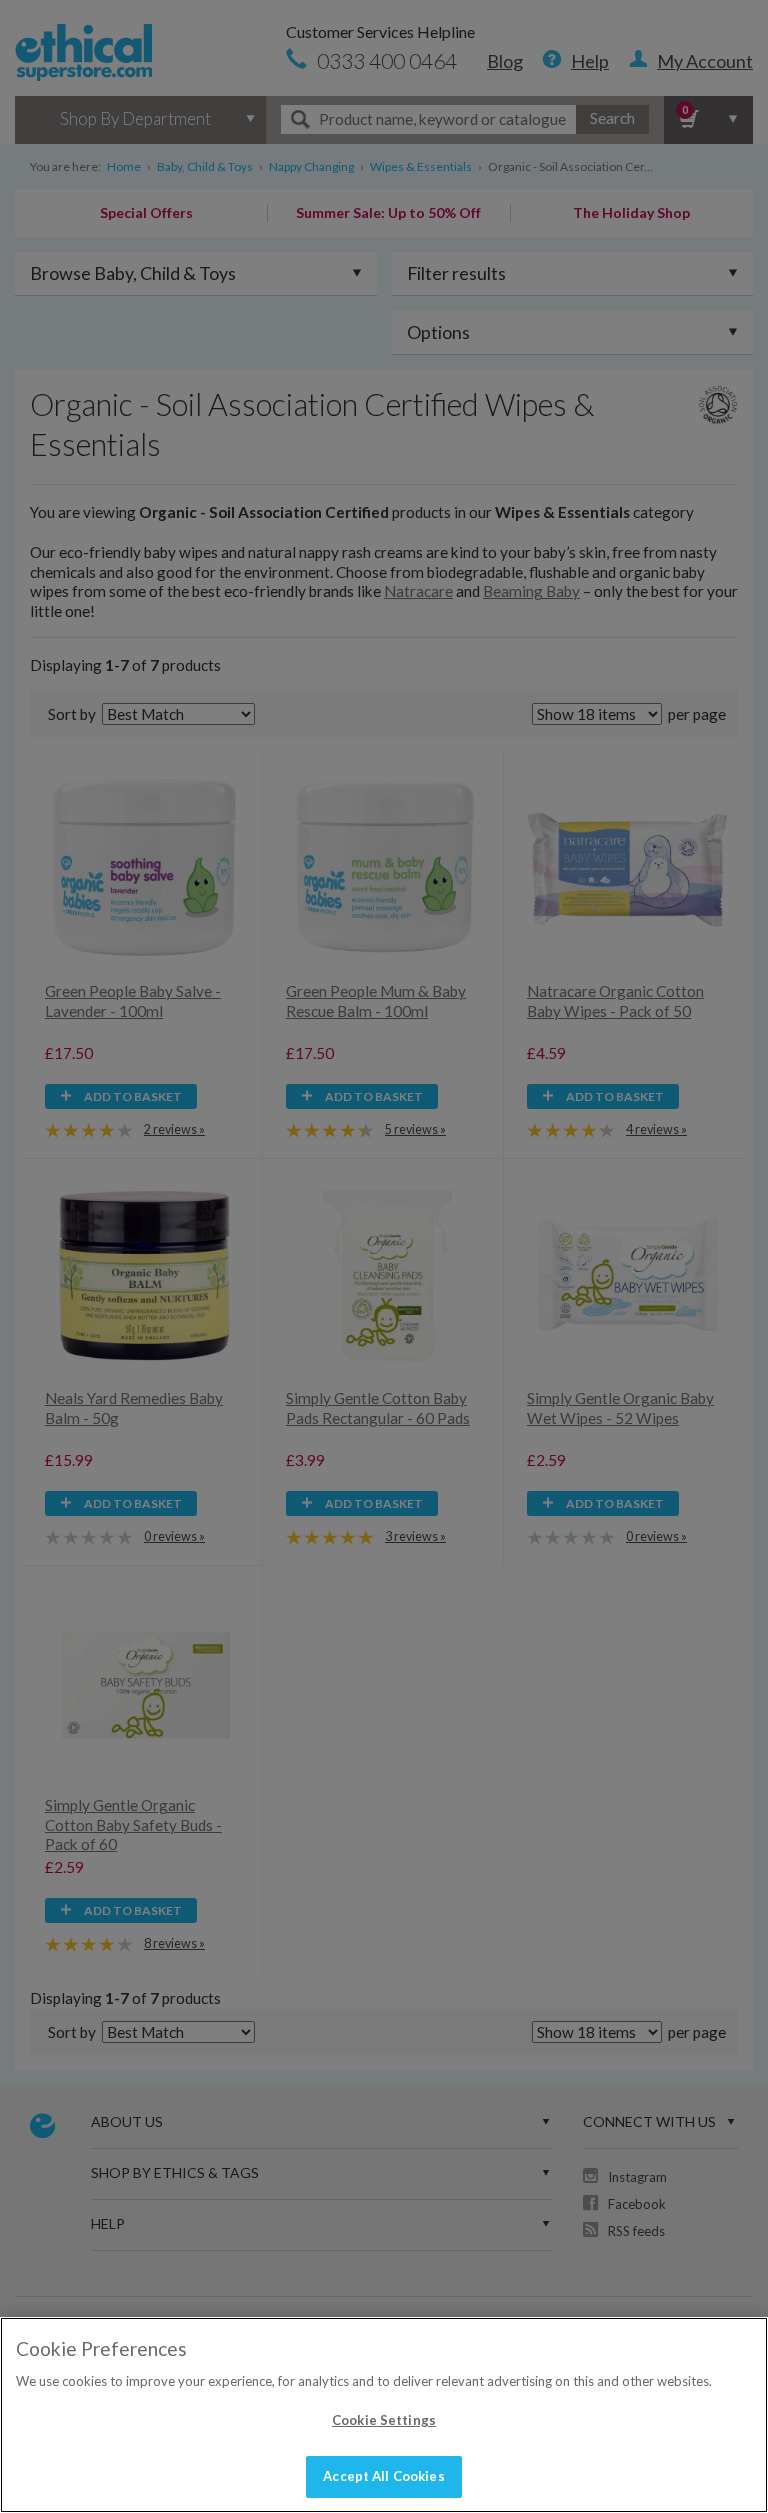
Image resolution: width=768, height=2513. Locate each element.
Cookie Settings (384, 2420)
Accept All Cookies (383, 2476)
